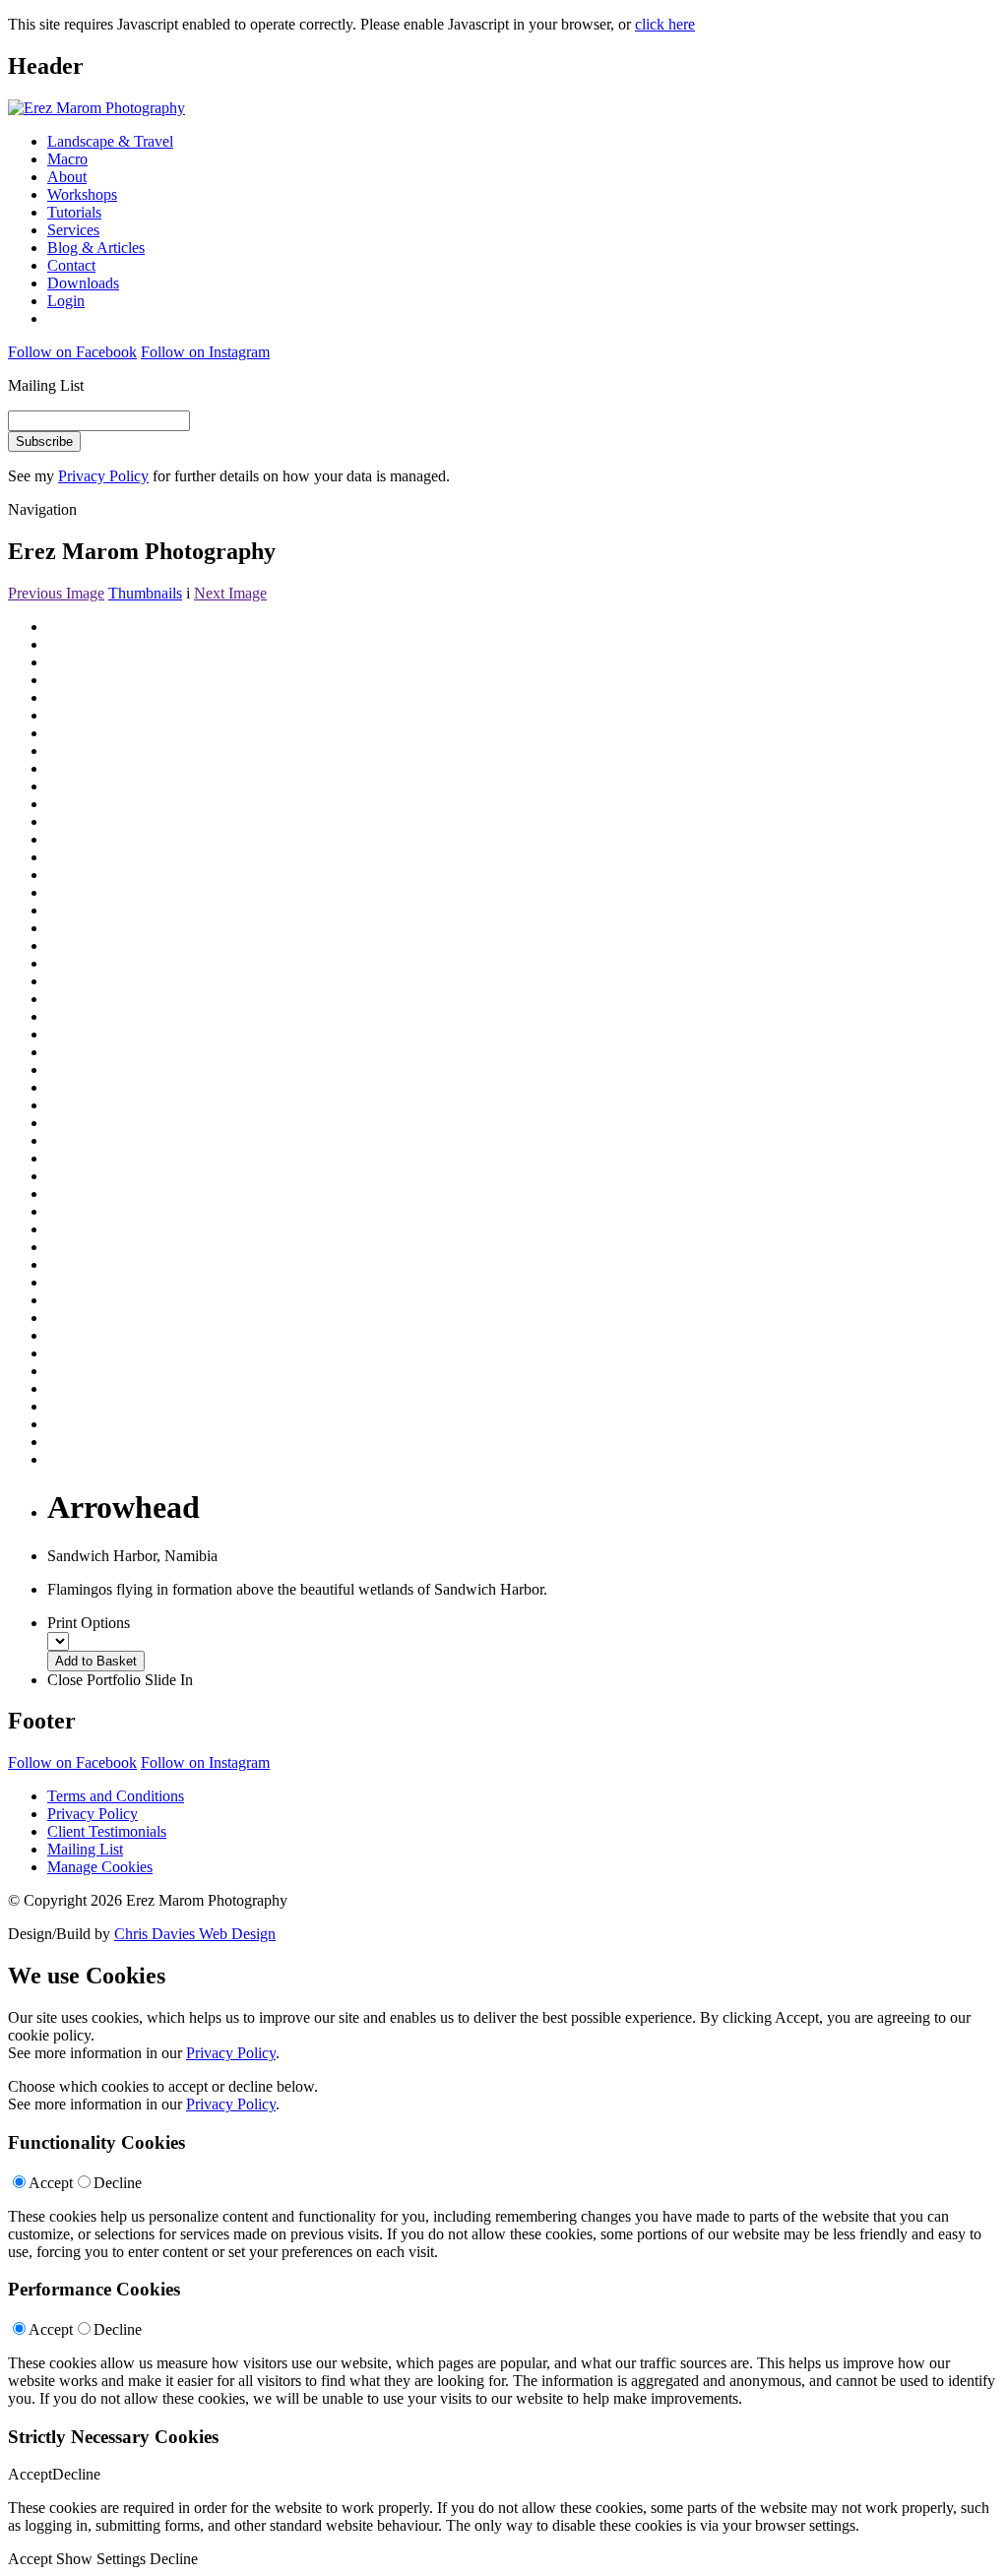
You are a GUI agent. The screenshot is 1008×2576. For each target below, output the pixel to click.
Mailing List (85, 1849)
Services (73, 230)
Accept (51, 2183)
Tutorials (74, 212)
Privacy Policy (103, 476)
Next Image (230, 593)
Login (66, 301)
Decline (118, 2183)
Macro (67, 159)
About (67, 177)
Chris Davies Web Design (195, 1934)
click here (665, 24)
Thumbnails (145, 593)
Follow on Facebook (72, 352)
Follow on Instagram (205, 352)
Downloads (83, 283)
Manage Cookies (100, 1867)
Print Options (89, 1623)
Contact (71, 265)
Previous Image (56, 593)
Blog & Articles (96, 248)
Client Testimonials (107, 1831)
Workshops (82, 194)
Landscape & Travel (110, 141)
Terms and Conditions (116, 1796)
